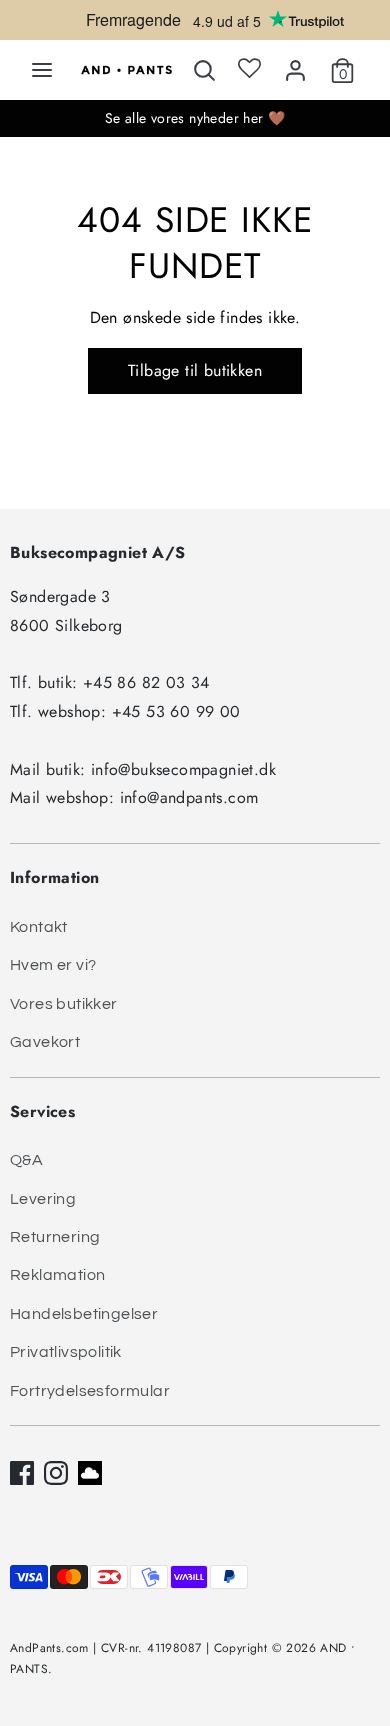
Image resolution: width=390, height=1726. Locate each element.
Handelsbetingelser (84, 1314)
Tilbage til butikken (195, 370)
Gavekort (45, 1042)
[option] (195, 25)
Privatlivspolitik (66, 1352)
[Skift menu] (42, 70)
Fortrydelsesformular (90, 1391)
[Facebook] (22, 1473)
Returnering (55, 1237)
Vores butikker (64, 1004)
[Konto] (295, 66)
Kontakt (39, 927)
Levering (43, 1199)
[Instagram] (56, 1473)
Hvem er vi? (53, 965)
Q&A (26, 1160)
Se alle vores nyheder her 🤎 (195, 118)
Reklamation (57, 1275)
